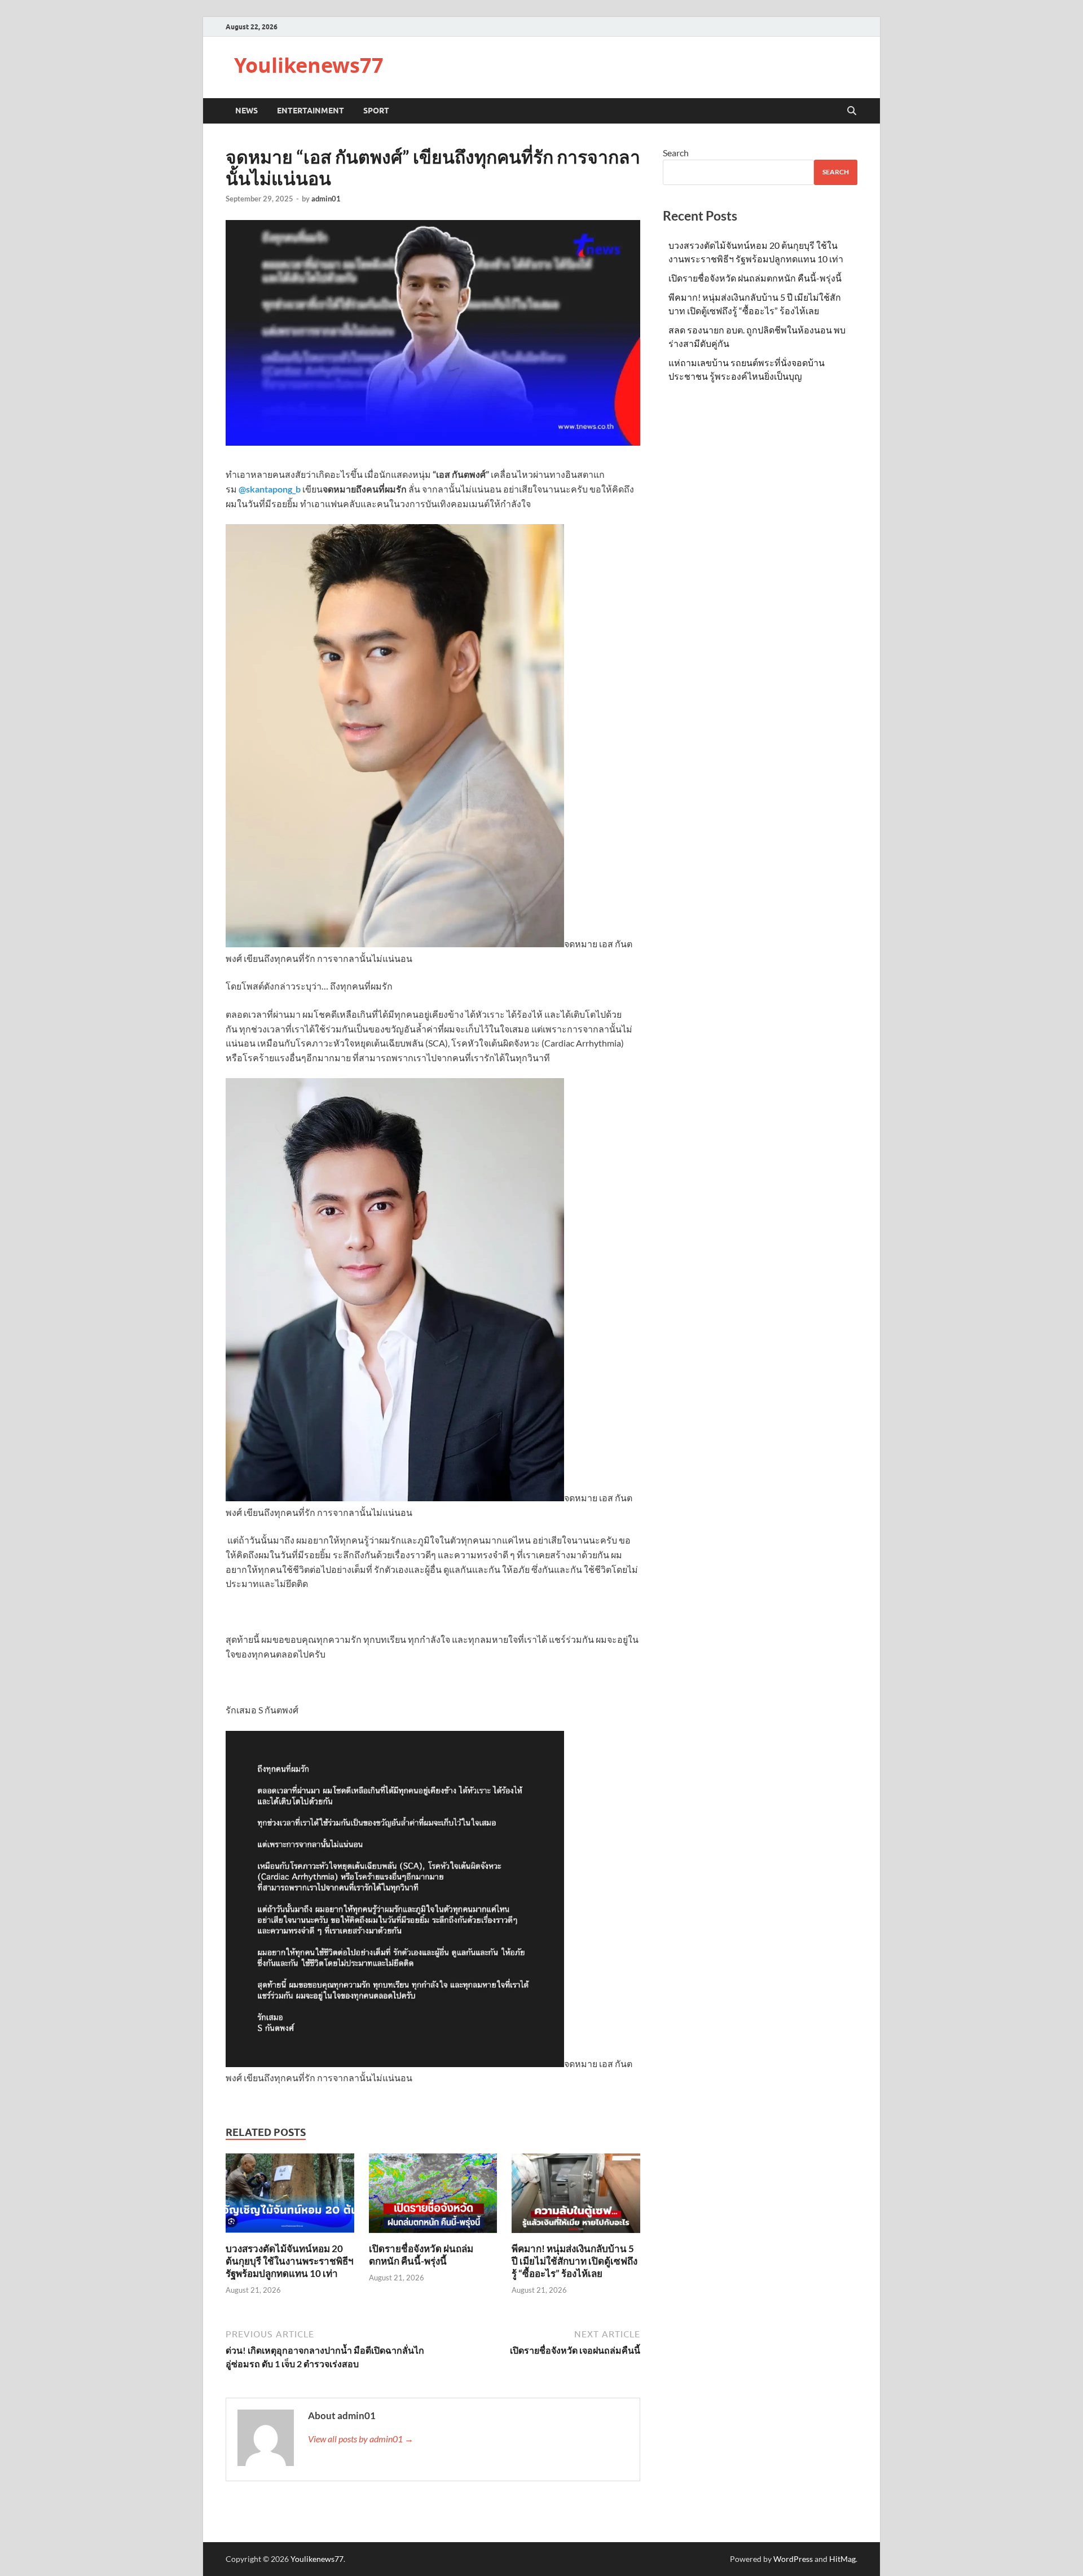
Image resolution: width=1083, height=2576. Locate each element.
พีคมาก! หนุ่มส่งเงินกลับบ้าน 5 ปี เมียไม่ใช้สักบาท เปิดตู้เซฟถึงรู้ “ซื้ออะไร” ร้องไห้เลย (574, 2261)
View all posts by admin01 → (361, 2439)
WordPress (793, 2559)
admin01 (326, 199)
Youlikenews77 (309, 65)
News (246, 111)
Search (676, 153)
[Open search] (852, 111)
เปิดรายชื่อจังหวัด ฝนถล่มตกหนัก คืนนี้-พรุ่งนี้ (421, 2255)
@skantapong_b (270, 489)
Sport (376, 111)
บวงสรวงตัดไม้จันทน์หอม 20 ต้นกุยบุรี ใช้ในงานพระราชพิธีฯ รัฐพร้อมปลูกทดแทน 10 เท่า (290, 2261)
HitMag (842, 2559)
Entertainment (311, 111)
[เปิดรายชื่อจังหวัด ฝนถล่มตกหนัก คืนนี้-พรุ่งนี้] (433, 2197)
